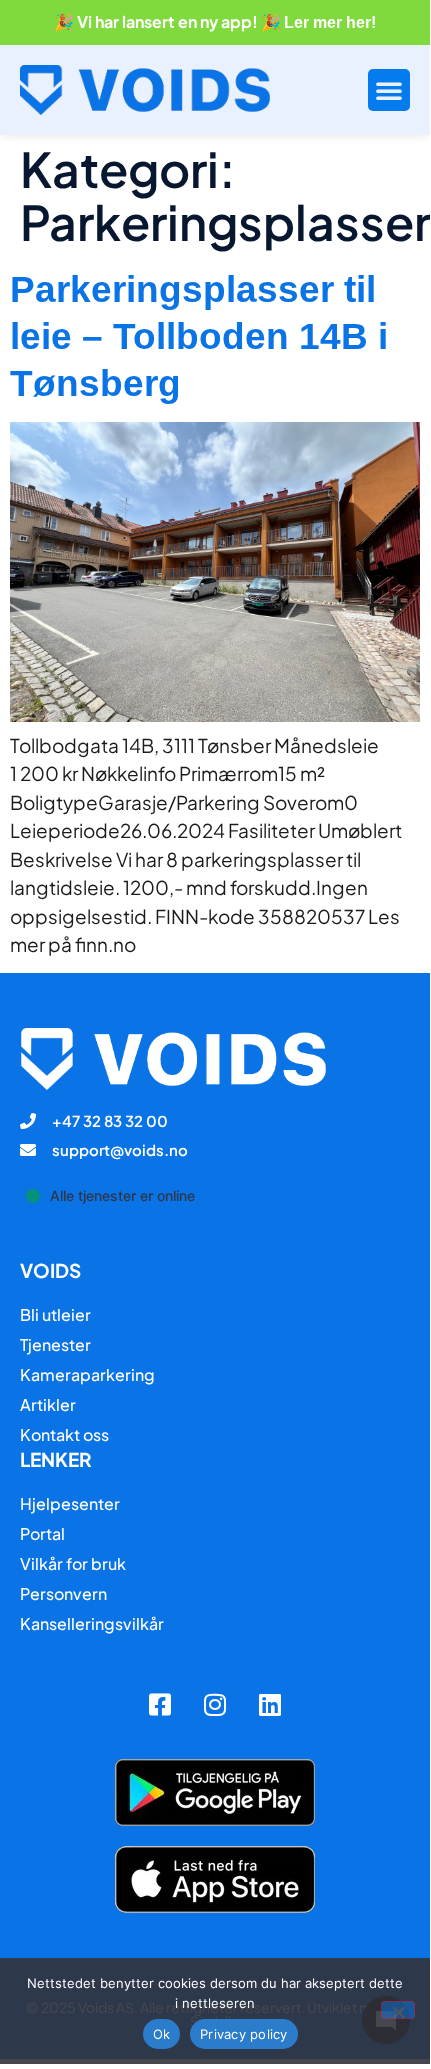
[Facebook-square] (160, 1704)
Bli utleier (55, 1314)
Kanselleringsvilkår (92, 1623)
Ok (162, 2034)
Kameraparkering (87, 1374)
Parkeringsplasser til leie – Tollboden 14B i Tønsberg (199, 336)
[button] (389, 90)
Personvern (63, 1593)
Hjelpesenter (70, 1503)
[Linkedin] (270, 1704)
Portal (42, 1533)
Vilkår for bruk (73, 1563)
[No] (398, 2010)
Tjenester (55, 1344)
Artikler (48, 1404)
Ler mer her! (330, 22)
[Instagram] (215, 1704)
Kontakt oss (64, 1434)
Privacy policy (244, 2034)
